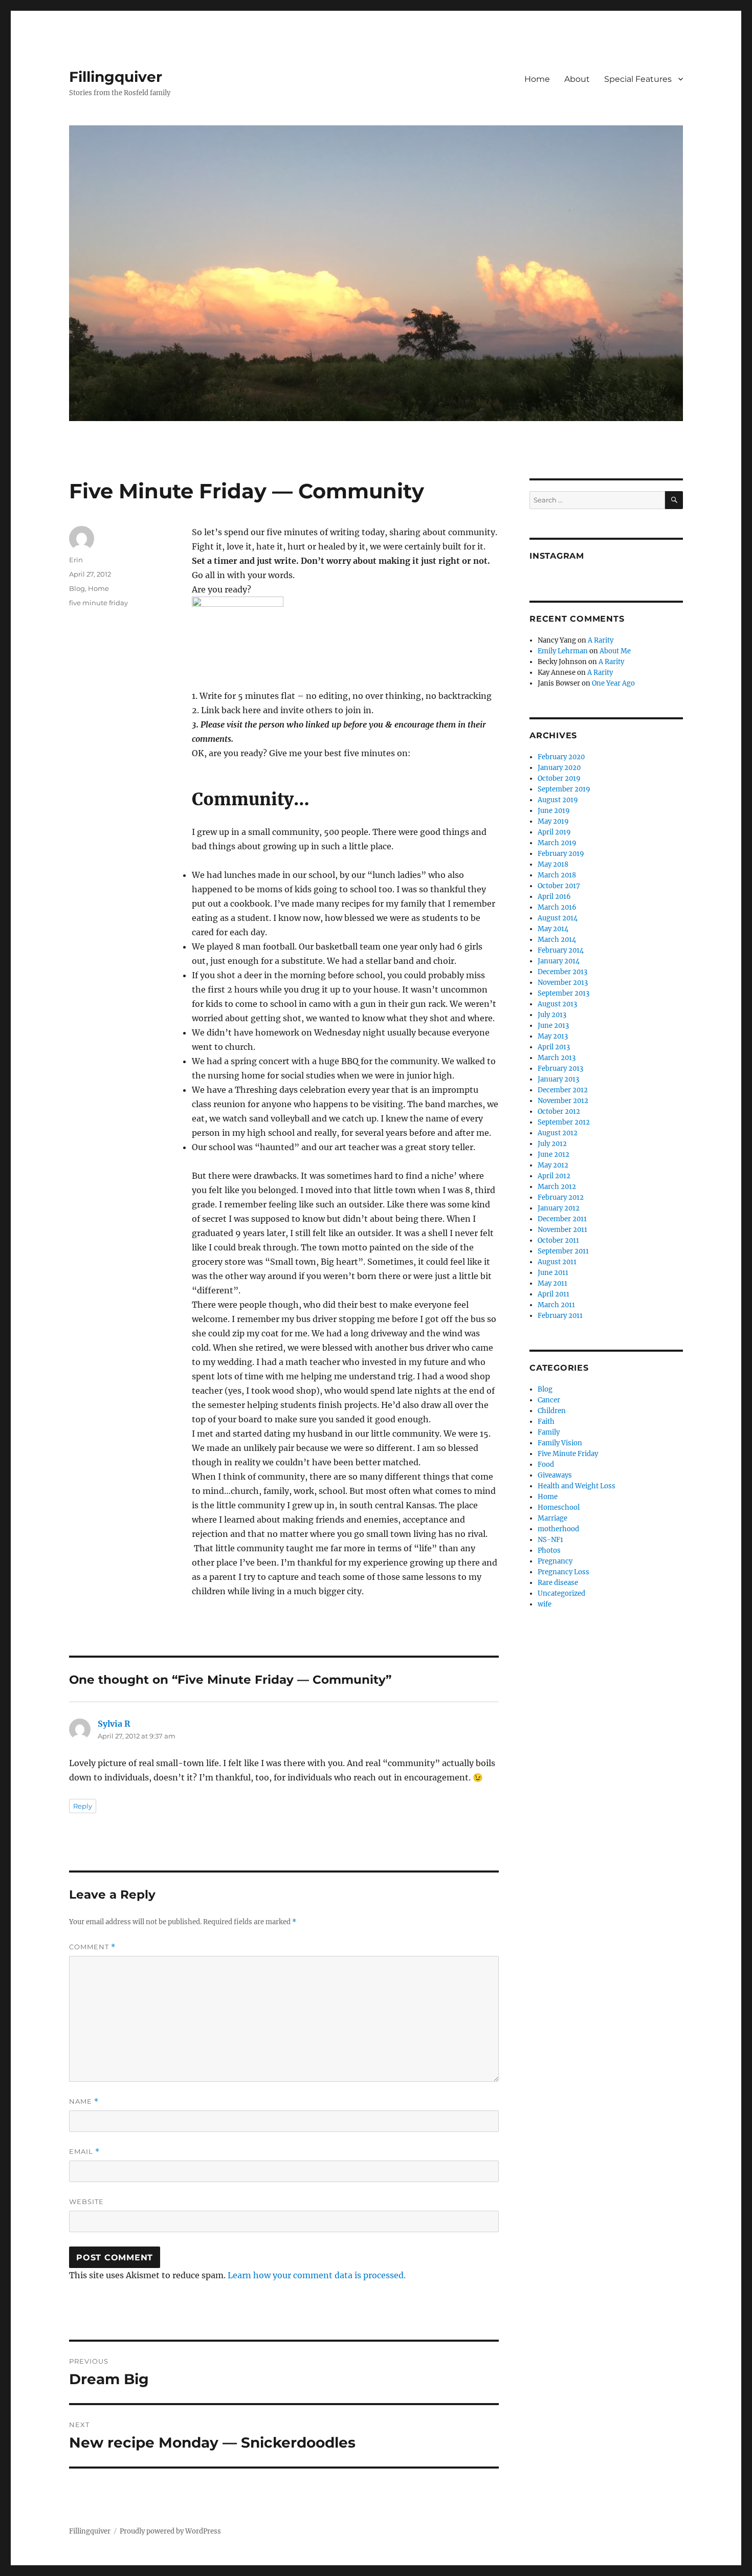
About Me (615, 651)
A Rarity (601, 640)
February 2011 (560, 1316)
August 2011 (557, 1262)
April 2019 (554, 832)
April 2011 (554, 1294)
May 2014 (553, 929)
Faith (546, 1422)
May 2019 (553, 821)
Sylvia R (114, 1724)
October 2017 (559, 886)
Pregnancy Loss (563, 1572)
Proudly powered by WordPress (170, 2531)
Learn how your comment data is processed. (317, 2275)
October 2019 (559, 778)
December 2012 (563, 1090)
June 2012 (554, 1154)
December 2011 (562, 1219)
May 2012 (553, 1165)
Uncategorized (561, 1593)
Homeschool (559, 1507)
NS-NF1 (550, 1540)
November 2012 (563, 1101)
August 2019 (558, 800)
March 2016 (557, 907)
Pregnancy (555, 1561)
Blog (77, 588)
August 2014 (558, 918)
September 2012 (564, 1122)
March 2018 (557, 875)
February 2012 (561, 1197)
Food (546, 1465)
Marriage (552, 1518)
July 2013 (552, 1015)
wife (545, 1604)
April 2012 (554, 1176)
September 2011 (563, 1251)
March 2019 (557, 843)
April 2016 (554, 897)
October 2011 (558, 1240)
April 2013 (554, 1047)
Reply (83, 1806)
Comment (92, 1947)
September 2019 (564, 789)
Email (84, 2152)
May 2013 (553, 1036)
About (577, 79)
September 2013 (563, 993)
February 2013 (560, 1069)
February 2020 (561, 757)
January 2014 (559, 961)
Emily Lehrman (563, 651)
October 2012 (559, 1111)
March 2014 (557, 940)
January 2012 (559, 1208)
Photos (549, 1550)
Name (84, 2101)
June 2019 (554, 811)
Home (537, 79)
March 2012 (557, 1187)
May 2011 (552, 1283)
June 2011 (553, 1273)
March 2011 (556, 1305)
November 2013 (563, 983)
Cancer (549, 1400)
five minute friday (98, 603)
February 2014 (561, 950)
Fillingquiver (116, 77)
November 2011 (562, 1230)
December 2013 (562, 972)
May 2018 (553, 864)
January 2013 (558, 1079)
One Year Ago (613, 683)
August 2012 (558, 1133)
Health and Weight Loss (577, 1486)
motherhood (558, 1529)
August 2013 (557, 1004)
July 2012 (552, 1144)
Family (549, 1432)
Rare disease (558, 1583)
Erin (76, 560)
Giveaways (555, 1475)
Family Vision (560, 1443)
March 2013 (557, 1058)
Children (552, 1411)
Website (86, 2201)
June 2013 (553, 1026)
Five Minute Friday (568, 1454)
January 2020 (559, 768)
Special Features (638, 79)
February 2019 (561, 854)
